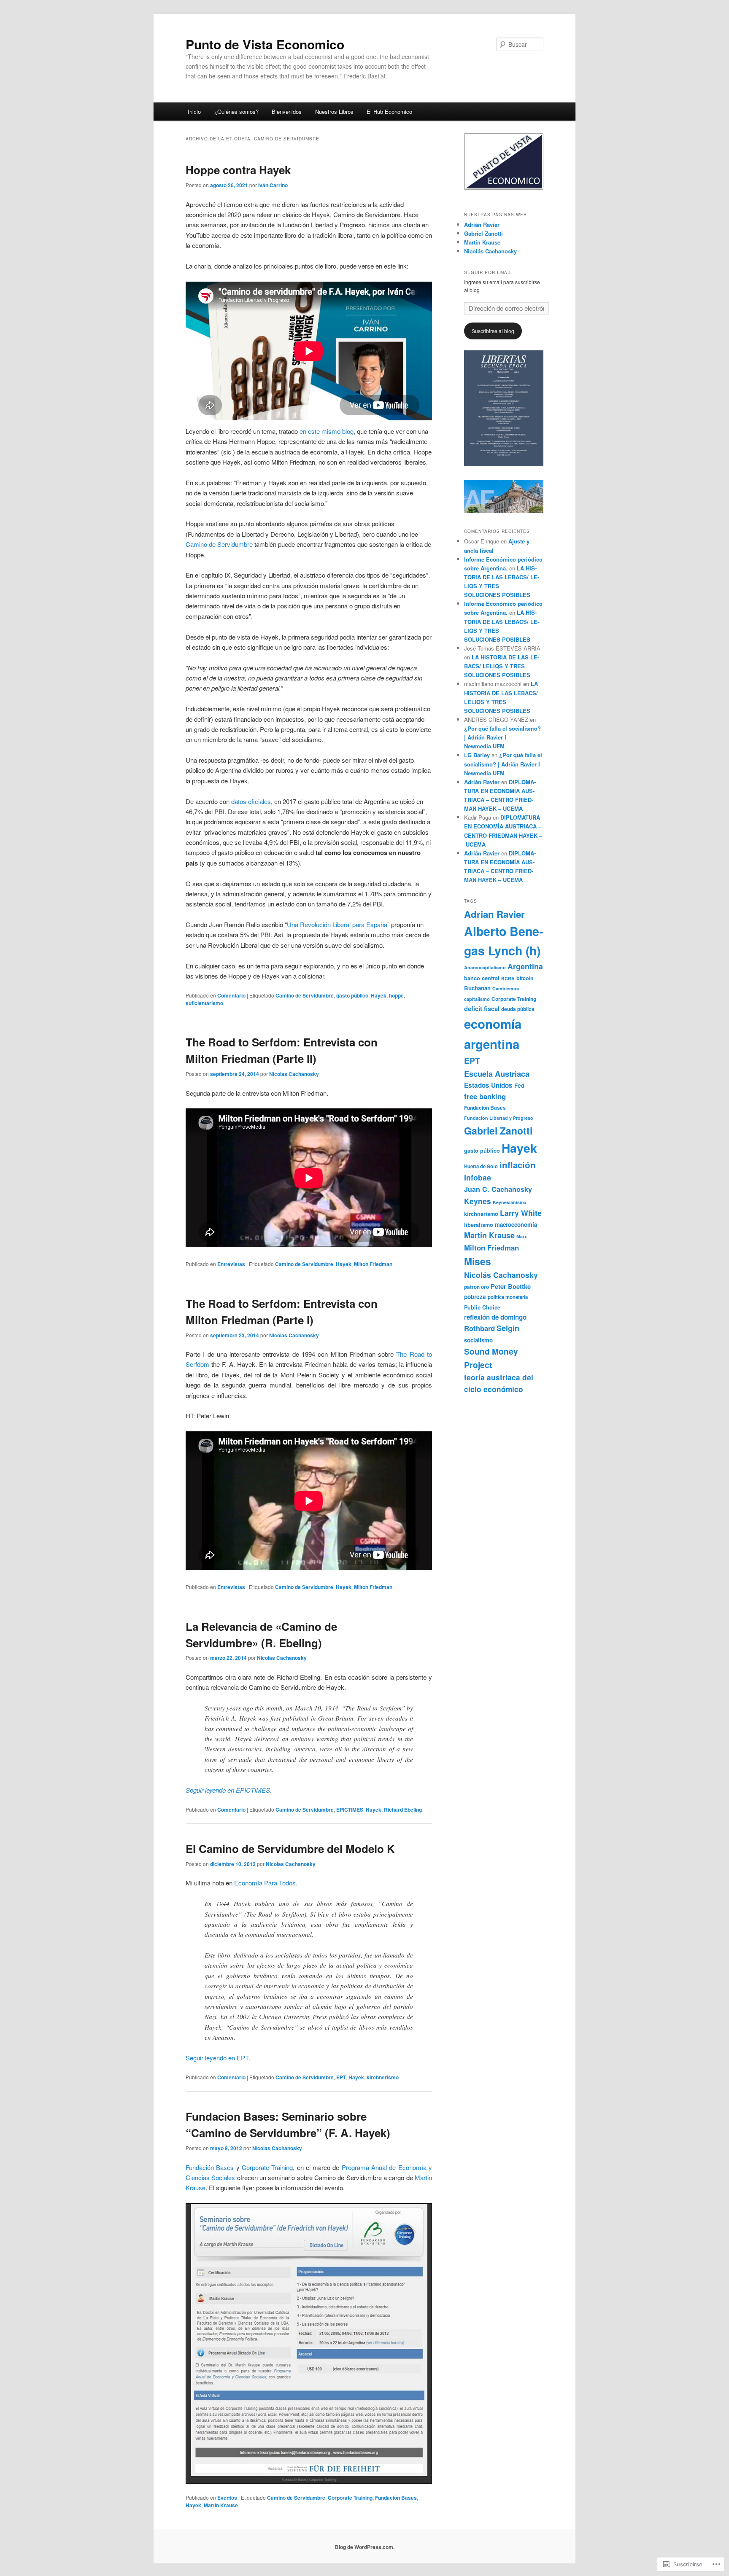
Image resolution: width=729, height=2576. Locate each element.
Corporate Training (267, 2167)
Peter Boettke (511, 1286)
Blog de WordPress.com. (365, 2547)
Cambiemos (506, 988)
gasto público (352, 995)
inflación (518, 1165)
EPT (341, 2077)
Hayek (379, 995)
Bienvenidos (287, 112)
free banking (485, 1096)
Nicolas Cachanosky (294, 1074)
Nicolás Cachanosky (490, 251)
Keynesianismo (510, 1202)
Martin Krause (221, 2505)
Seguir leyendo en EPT (217, 2058)
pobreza (475, 1297)
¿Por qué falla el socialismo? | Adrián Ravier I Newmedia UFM (502, 737)
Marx (522, 1236)
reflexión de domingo (495, 1317)
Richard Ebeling (403, 1810)
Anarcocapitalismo (485, 967)
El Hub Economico (389, 112)
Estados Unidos (488, 1085)
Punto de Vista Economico (265, 44)
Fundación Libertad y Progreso (499, 1118)
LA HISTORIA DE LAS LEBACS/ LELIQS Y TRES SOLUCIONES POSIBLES (502, 666)
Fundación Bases (210, 2167)
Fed (519, 1085)
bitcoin (525, 978)
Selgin (508, 1328)
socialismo (478, 1340)
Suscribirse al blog (493, 331)
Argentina (525, 966)
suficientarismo (204, 1003)
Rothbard (479, 1328)
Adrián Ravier (482, 225)
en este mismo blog (327, 431)
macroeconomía (516, 1225)
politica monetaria (508, 1297)
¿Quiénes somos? (236, 112)
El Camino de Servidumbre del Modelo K (290, 1849)
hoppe (396, 995)
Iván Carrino (273, 185)
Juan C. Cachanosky (498, 1189)
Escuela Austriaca (497, 1074)
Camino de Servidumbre (220, 544)
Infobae (478, 1177)
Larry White (521, 1213)
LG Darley (477, 755)
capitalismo (477, 999)
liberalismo (479, 1225)
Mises (478, 1261)
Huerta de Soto (481, 1166)
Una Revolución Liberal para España (337, 924)
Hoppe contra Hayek (238, 170)
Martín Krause (482, 242)
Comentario (231, 995)
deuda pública (518, 1009)
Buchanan (477, 988)
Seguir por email (488, 272)
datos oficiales (251, 801)
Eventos (227, 2498)
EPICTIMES (350, 1810)
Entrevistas (231, 1264)
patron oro (477, 1287)
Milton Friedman (373, 1264)
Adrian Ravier (494, 914)
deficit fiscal (482, 1009)
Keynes (478, 1201)
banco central (482, 978)
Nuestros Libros (334, 112)
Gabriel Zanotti (483, 233)
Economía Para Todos (265, 1883)
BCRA (508, 978)
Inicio (194, 112)
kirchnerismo (383, 2077)
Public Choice (482, 1307)
